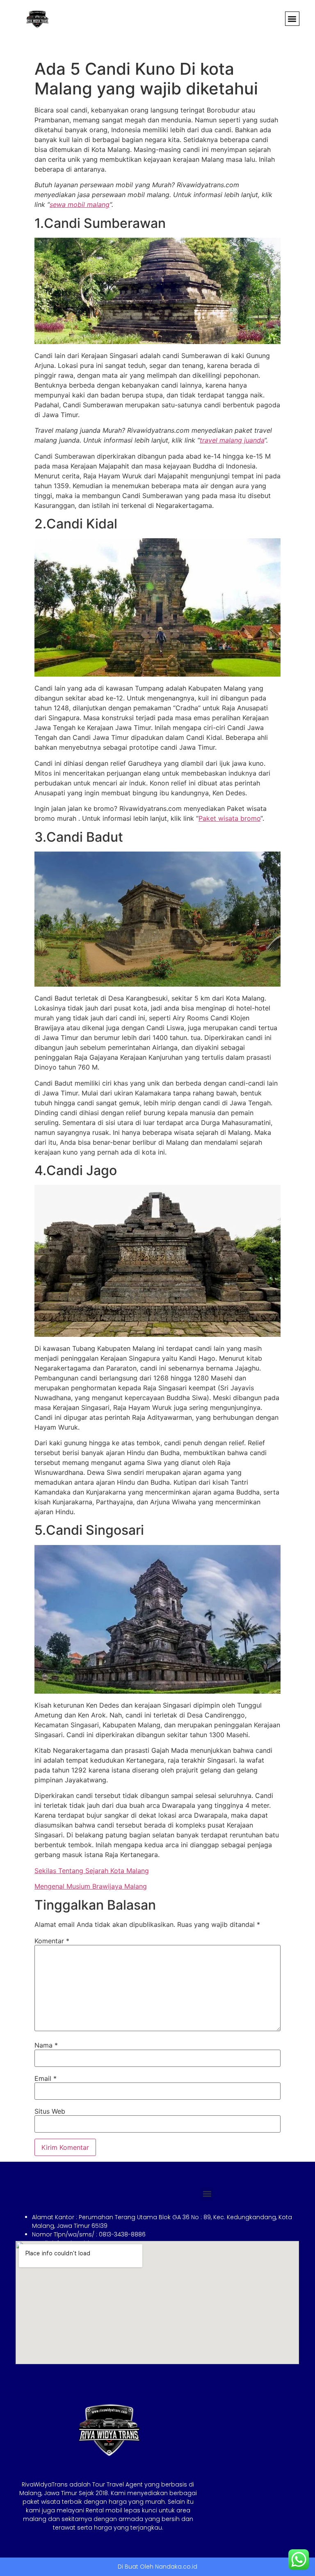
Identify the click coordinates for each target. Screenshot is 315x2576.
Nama (46, 2045)
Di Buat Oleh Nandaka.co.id (157, 2567)
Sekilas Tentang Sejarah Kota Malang (92, 1871)
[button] (292, 19)
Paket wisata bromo (229, 818)
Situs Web (50, 2111)
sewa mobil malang (80, 204)
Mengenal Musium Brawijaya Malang (91, 1886)
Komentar (52, 1941)
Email (46, 2078)
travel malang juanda (232, 440)
